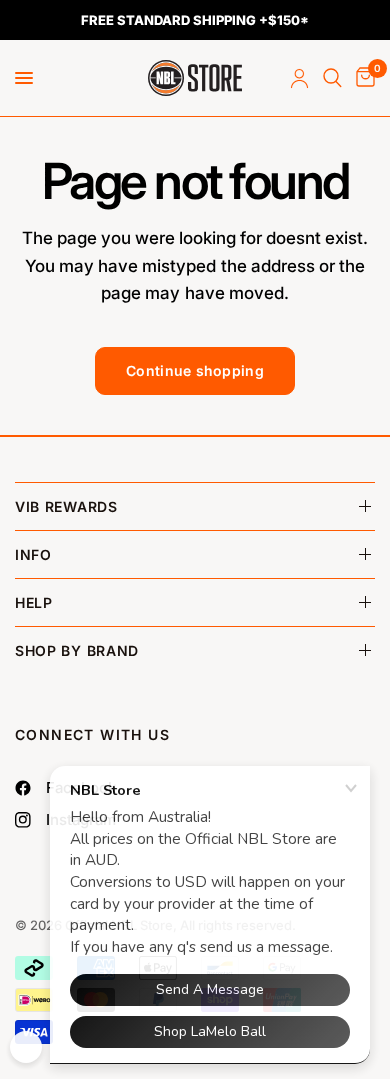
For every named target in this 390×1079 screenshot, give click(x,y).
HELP (34, 602)
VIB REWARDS (66, 506)
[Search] (332, 78)
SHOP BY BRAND (77, 650)
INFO (33, 554)
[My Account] (299, 78)
